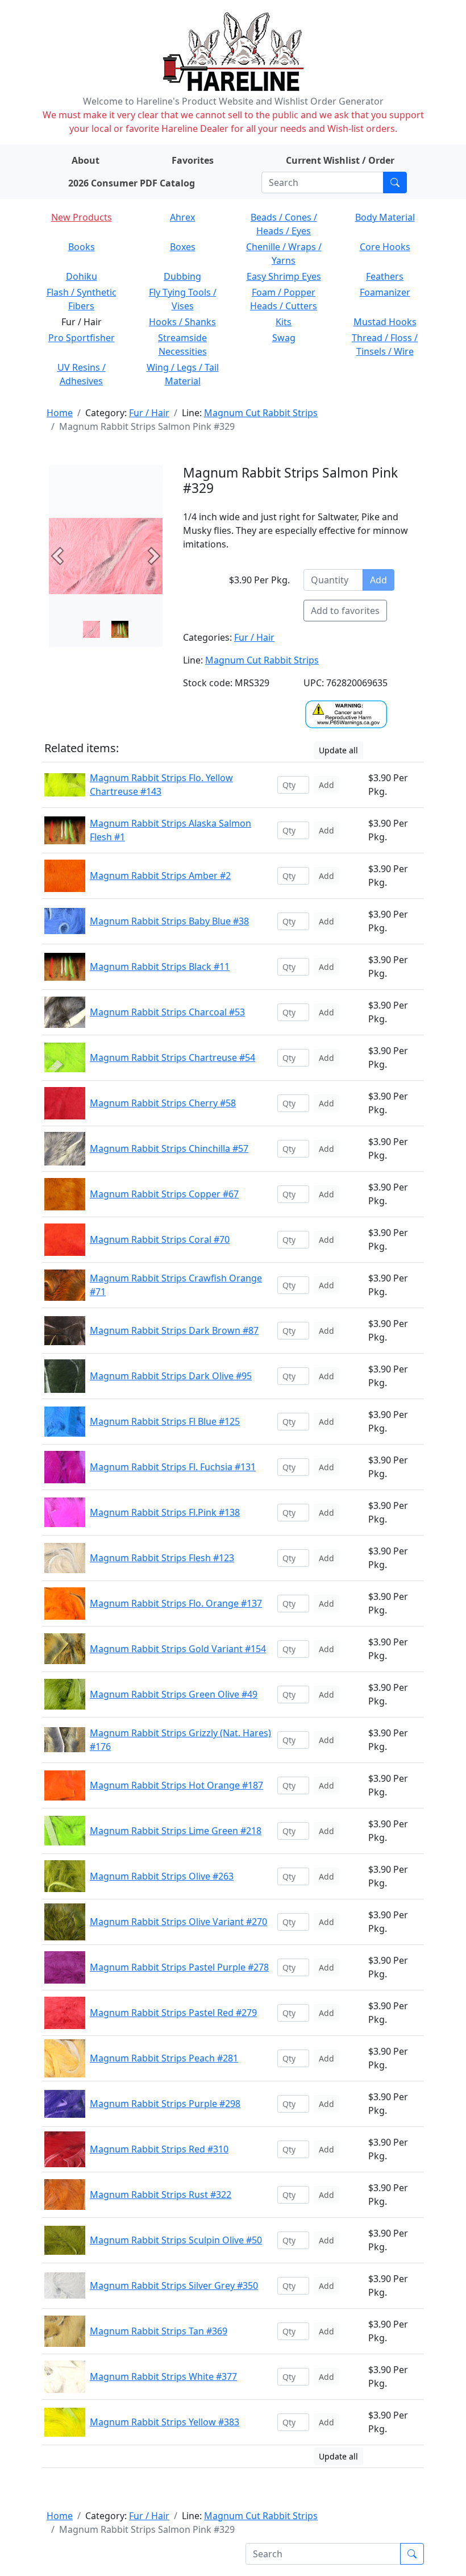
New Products (82, 217)
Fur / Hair (149, 413)
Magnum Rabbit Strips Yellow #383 (165, 2422)
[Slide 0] (91, 629)
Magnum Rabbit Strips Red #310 (159, 2149)
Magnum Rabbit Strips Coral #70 (160, 1239)
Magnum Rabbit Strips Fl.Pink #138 (165, 1512)
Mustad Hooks (385, 322)
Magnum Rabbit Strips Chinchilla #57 (169, 1148)
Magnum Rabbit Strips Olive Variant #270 (178, 1922)
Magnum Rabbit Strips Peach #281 (164, 2058)
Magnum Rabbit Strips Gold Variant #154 (178, 1649)
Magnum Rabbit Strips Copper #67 (164, 1194)
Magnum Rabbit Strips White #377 (163, 2376)
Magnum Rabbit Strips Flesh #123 (162, 1558)
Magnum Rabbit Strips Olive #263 (162, 1876)
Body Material (385, 217)
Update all (338, 750)
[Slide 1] (120, 629)
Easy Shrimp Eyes (284, 276)
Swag (284, 338)
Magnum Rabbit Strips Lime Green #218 (176, 1831)
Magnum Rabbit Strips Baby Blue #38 (169, 921)
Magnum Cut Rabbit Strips (261, 413)
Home (60, 413)
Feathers (385, 276)
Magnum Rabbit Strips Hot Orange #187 (176, 1785)
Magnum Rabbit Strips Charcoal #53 (167, 1012)
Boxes (183, 247)
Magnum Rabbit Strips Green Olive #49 (174, 1694)
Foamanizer (385, 292)
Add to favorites (345, 611)
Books (82, 247)
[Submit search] (395, 182)
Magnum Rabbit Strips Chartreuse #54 (172, 1057)
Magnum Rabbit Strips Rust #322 (161, 2195)
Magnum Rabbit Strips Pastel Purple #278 (179, 1967)
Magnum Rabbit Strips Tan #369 (159, 2331)
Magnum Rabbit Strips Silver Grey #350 (174, 2285)
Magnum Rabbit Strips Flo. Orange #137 (176, 1603)
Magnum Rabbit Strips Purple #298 (165, 2104)
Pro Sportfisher (82, 338)
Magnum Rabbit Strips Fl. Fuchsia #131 (173, 1467)
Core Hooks (385, 247)
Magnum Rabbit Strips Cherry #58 (163, 1103)
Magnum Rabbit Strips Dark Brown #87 (174, 1330)
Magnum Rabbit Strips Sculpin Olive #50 (176, 2240)
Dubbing (182, 276)
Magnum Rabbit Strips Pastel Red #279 (173, 2013)
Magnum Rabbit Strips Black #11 (160, 966)
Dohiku (82, 276)
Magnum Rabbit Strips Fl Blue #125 (165, 1421)
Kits (284, 322)
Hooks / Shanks (182, 322)
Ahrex (182, 217)
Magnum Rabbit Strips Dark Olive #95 (171, 1376)
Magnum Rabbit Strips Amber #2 (160, 876)
